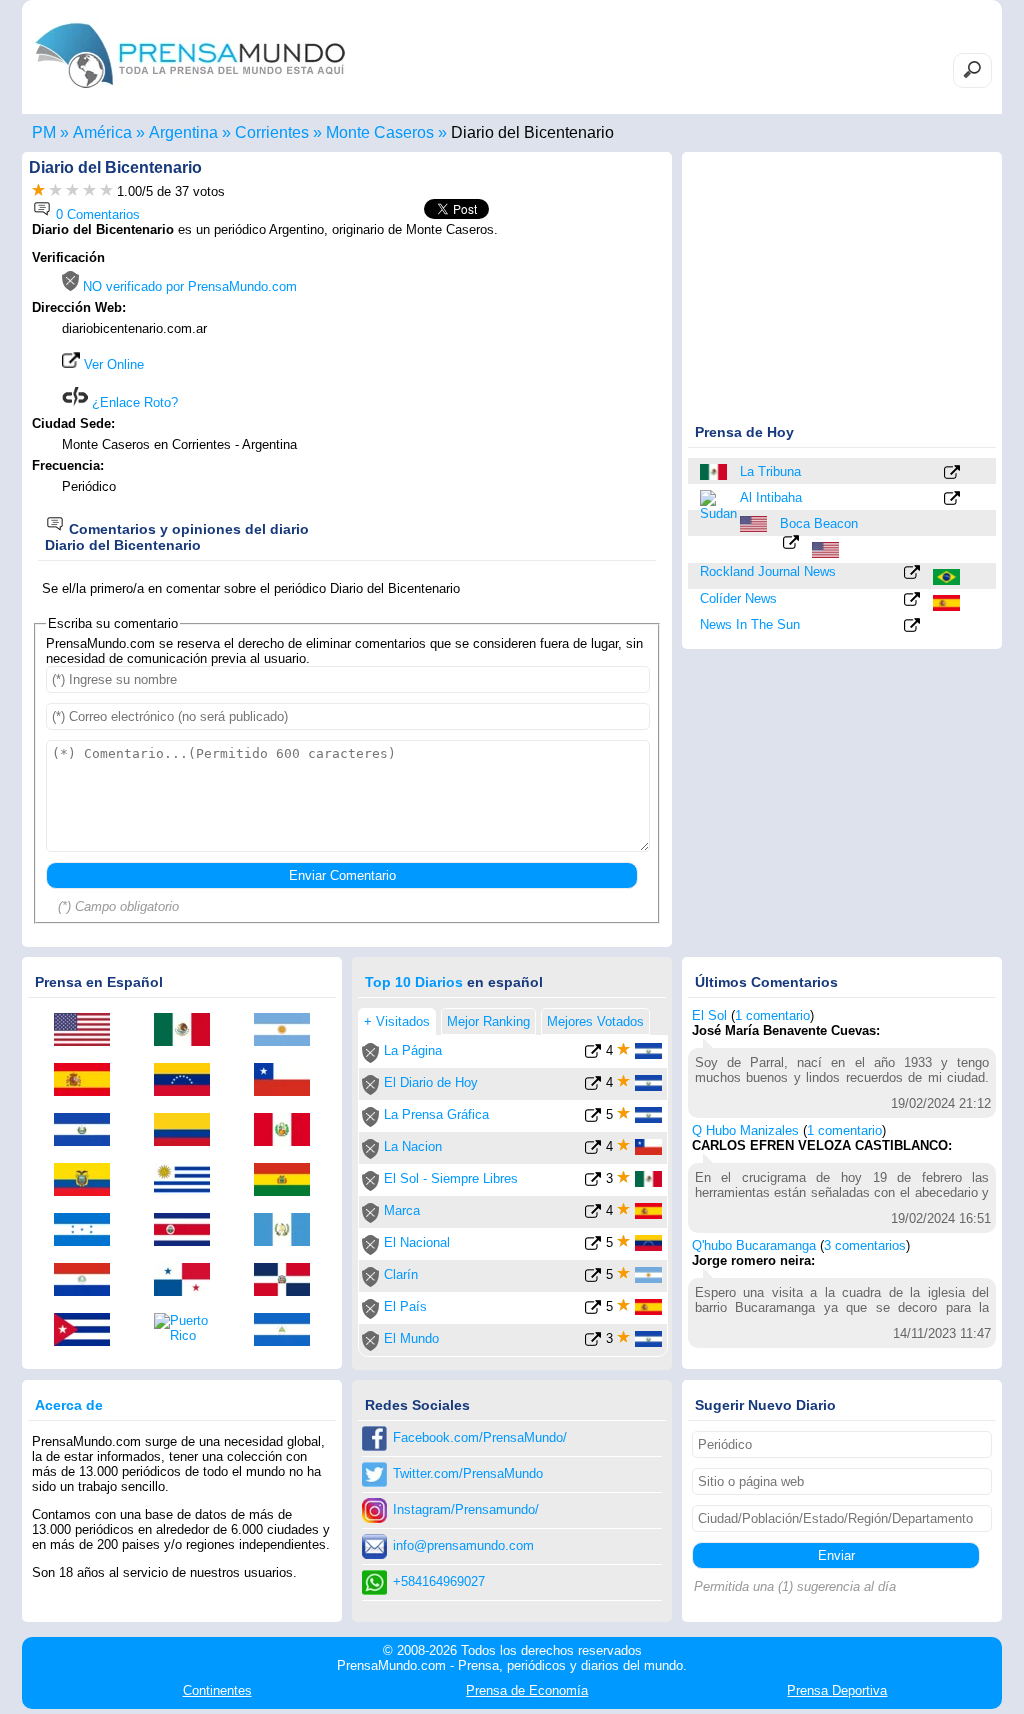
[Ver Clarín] (593, 1278)
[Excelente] (106, 191)
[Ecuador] (89, 1181)
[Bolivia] (289, 1181)
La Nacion (413, 1146)
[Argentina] (289, 1031)
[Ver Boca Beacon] (791, 543)
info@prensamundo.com (463, 1545)
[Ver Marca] (593, 1214)
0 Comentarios (96, 214)
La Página (413, 1050)
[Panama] (189, 1281)
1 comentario (772, 1015)
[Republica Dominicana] (289, 1281)
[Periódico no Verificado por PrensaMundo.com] (370, 1058)
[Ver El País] (593, 1310)
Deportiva (837, 1690)
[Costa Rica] (189, 1231)
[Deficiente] (38, 191)
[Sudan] (715, 504)
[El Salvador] (89, 1131)
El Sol (709, 1015)
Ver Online (112, 364)
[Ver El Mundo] (593, 1342)
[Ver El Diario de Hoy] (593, 1086)
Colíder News (738, 598)
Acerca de (69, 1405)
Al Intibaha (771, 497)
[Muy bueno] (89, 191)
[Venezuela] (189, 1081)
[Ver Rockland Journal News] (912, 573)
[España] (948, 603)
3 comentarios (865, 1245)
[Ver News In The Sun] (912, 626)
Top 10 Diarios (414, 982)
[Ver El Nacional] (593, 1246)
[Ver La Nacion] (593, 1150)
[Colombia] (189, 1131)
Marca (402, 1210)
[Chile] (289, 1081)
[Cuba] (89, 1331)
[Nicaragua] (289, 1331)
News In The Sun (750, 624)
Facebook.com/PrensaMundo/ (480, 1437)
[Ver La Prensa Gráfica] (593, 1118)
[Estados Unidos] (755, 524)
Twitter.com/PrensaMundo (468, 1473)
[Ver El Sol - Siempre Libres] (593, 1182)
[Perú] (289, 1131)
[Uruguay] (189, 1181)
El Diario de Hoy (431, 1082)
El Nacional (417, 1242)
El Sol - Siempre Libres (451, 1178)
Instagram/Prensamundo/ (466, 1509)
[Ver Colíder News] (912, 600)
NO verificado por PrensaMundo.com (188, 286)
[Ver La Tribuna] (952, 473)
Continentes (217, 1690)
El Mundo (411, 1338)
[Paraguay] (89, 1281)
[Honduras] (89, 1231)
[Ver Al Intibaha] (952, 499)
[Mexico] (715, 472)
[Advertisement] (494, 377)
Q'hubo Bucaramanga (754, 1245)
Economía (527, 1690)
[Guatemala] (289, 1231)
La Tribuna (770, 471)
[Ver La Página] (593, 1054)
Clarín (401, 1274)
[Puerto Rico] (189, 1328)
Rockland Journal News (768, 571)
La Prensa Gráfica (436, 1114)
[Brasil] (948, 577)
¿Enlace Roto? (133, 402)
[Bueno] (72, 191)
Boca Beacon (819, 523)
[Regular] (55, 191)
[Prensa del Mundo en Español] (190, 93)
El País (405, 1306)
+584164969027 (439, 1581)
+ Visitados (397, 1021)
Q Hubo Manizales (745, 1130)
